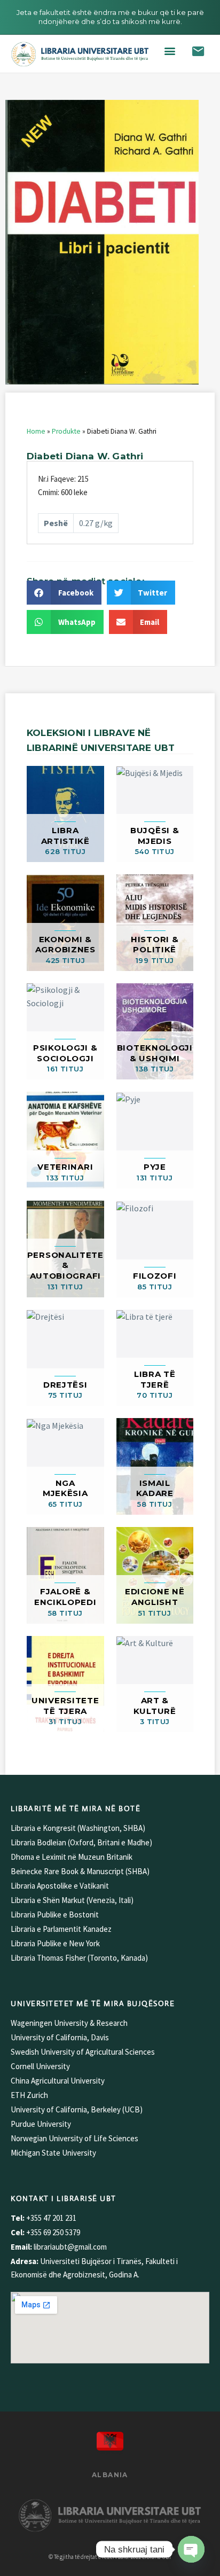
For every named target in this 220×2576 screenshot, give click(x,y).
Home (36, 431)
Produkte (66, 431)
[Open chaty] (191, 2549)
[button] (170, 51)
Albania (110, 2475)
